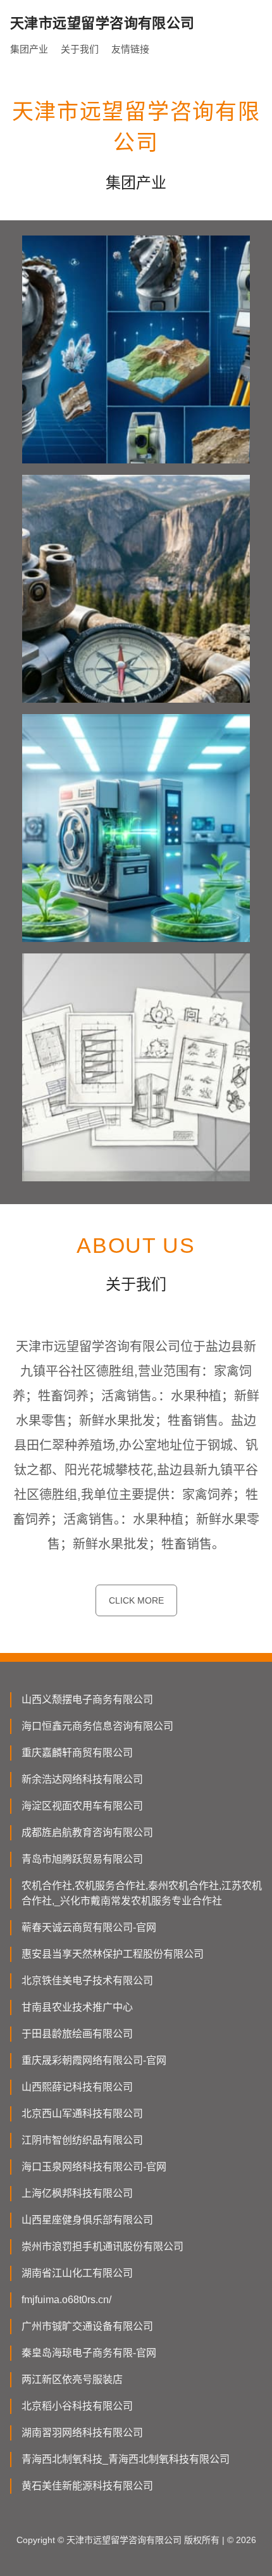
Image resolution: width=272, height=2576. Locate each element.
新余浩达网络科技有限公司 (82, 1779)
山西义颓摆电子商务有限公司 (87, 1700)
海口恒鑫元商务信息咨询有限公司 (97, 1726)
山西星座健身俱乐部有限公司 (87, 2220)
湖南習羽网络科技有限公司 (82, 2433)
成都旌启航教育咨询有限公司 (87, 1832)
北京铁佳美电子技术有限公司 (87, 1981)
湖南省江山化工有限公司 (77, 2273)
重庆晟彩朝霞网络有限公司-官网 (94, 2060)
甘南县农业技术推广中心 (77, 2007)
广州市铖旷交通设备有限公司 (87, 2326)
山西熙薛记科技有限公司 (77, 2087)
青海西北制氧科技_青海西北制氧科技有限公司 (126, 2459)
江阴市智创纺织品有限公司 (82, 2140)
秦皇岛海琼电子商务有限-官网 (89, 2353)
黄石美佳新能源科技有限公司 (87, 2486)
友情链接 (130, 49)
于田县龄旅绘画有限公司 (77, 2034)
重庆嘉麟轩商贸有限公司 (77, 1753)
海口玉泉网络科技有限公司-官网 (94, 2167)
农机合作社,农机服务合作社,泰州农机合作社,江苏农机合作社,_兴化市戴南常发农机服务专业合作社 (142, 1893)
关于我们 (80, 49)
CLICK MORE (136, 1600)
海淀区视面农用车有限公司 (82, 1806)
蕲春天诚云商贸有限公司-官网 (89, 1927)
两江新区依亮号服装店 (72, 2379)
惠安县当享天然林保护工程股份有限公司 (113, 1954)
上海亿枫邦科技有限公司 (77, 2193)
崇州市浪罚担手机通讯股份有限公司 (102, 2246)
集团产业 (29, 49)
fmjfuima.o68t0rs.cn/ (66, 2300)
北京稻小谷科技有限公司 (77, 2406)
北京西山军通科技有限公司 (82, 2114)
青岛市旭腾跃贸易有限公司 (82, 1859)
